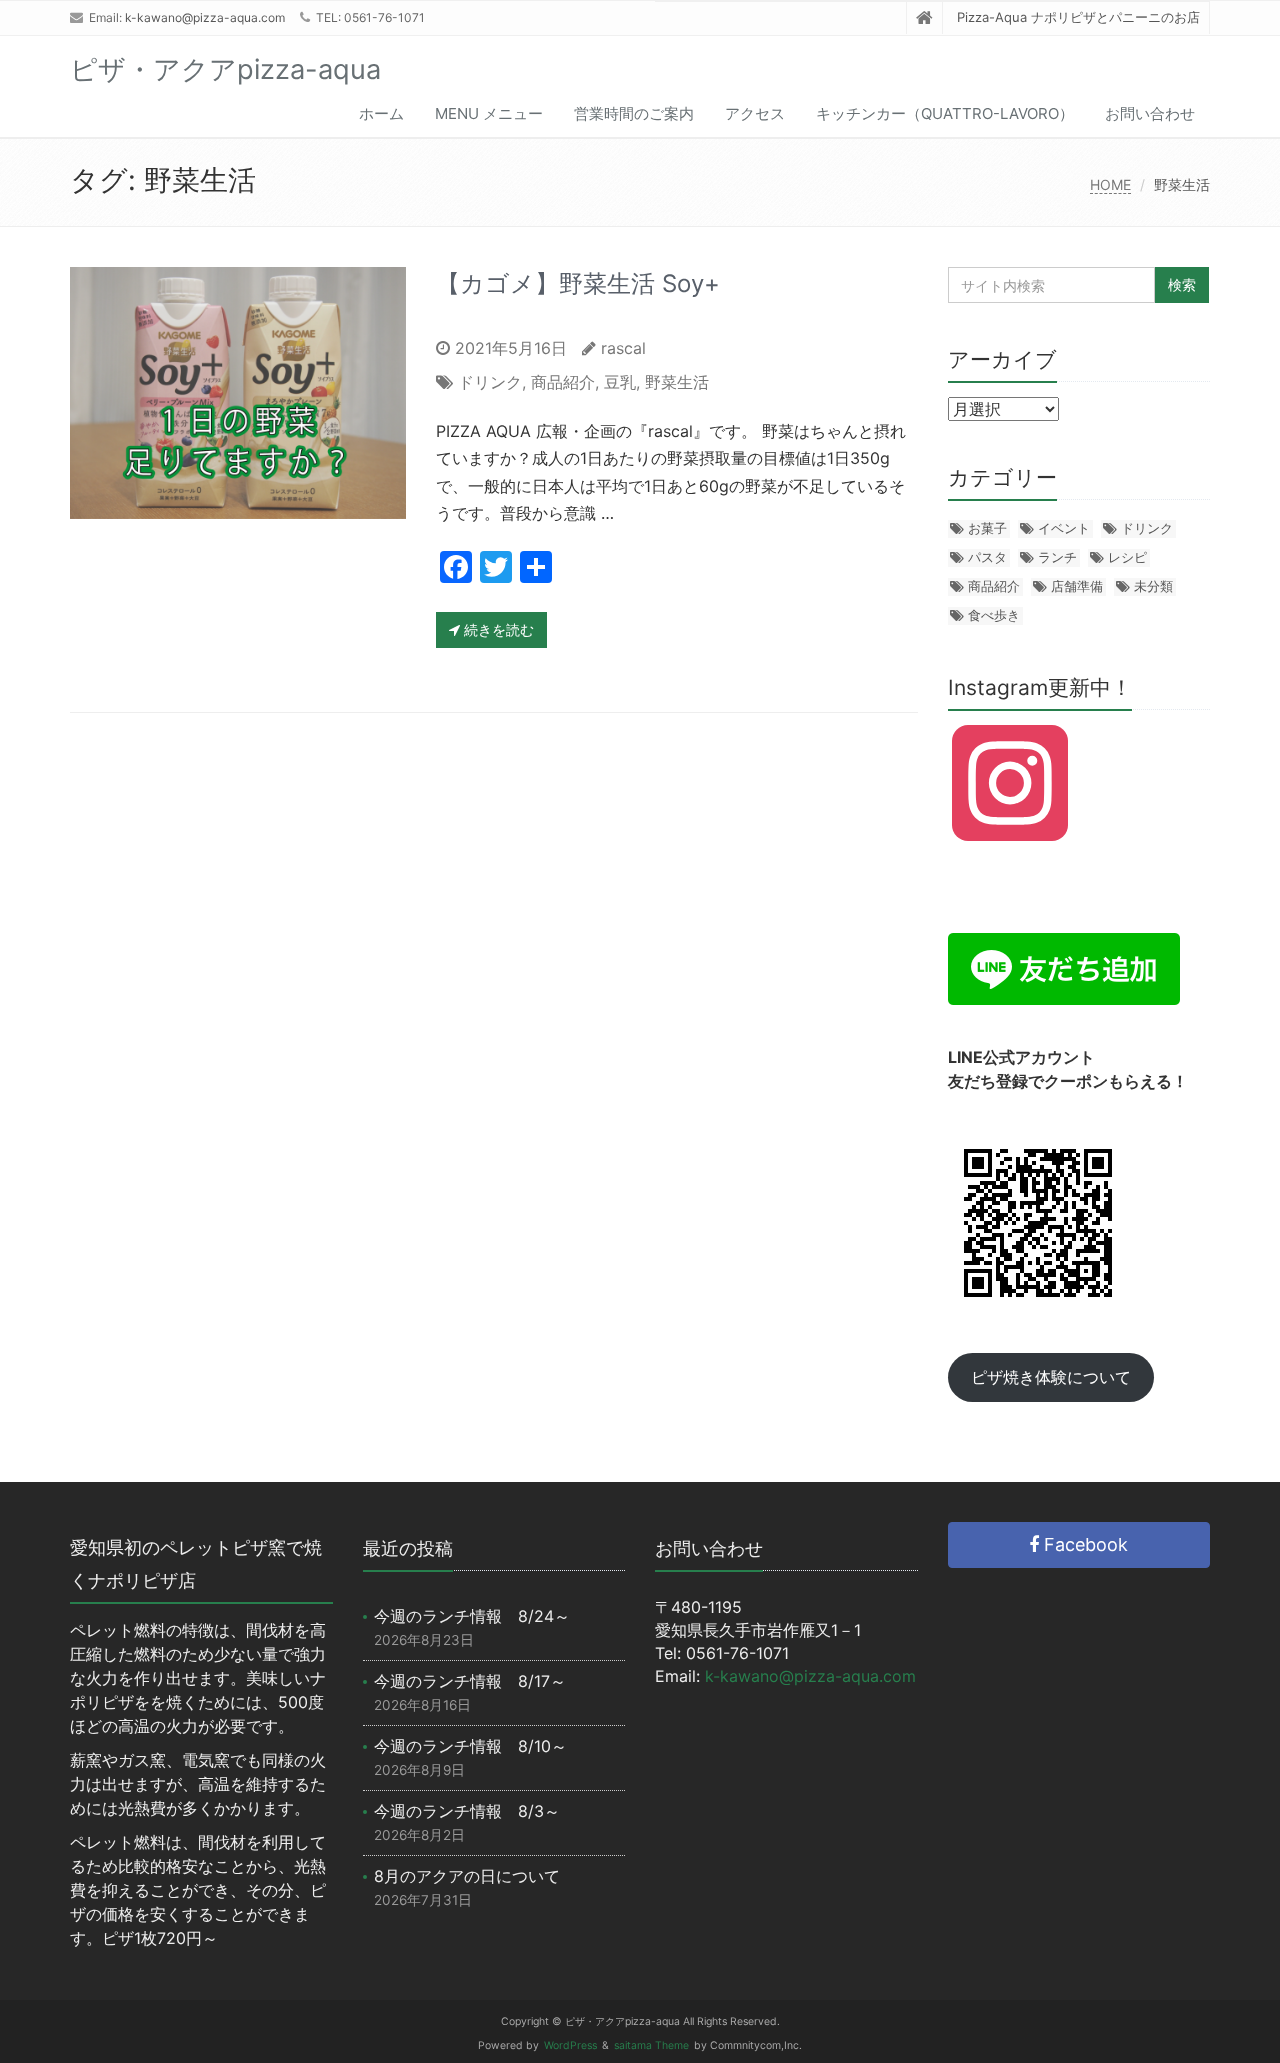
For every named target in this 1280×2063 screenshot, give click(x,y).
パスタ (987, 557)
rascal (623, 348)
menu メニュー (489, 113)
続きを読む (497, 629)
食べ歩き (994, 615)
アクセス (755, 113)
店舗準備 (1077, 586)
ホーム (381, 113)
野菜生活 (677, 382)
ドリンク (490, 382)
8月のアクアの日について (467, 1876)
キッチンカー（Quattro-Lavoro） (945, 113)
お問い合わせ (1150, 113)
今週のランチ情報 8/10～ (470, 1746)
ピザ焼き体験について (1051, 1377)
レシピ (1127, 557)
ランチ (1057, 557)
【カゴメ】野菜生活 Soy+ (578, 283)
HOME (1110, 184)
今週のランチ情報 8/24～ (472, 1616)
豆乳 (620, 382)
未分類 (1153, 586)
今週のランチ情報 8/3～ (467, 1811)
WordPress (570, 2045)
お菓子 (987, 528)
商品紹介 (563, 382)
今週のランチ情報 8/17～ (470, 1681)
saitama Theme (651, 2045)
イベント (1064, 528)
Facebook (1083, 1544)
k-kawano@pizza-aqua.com (205, 17)
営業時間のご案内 (634, 113)
